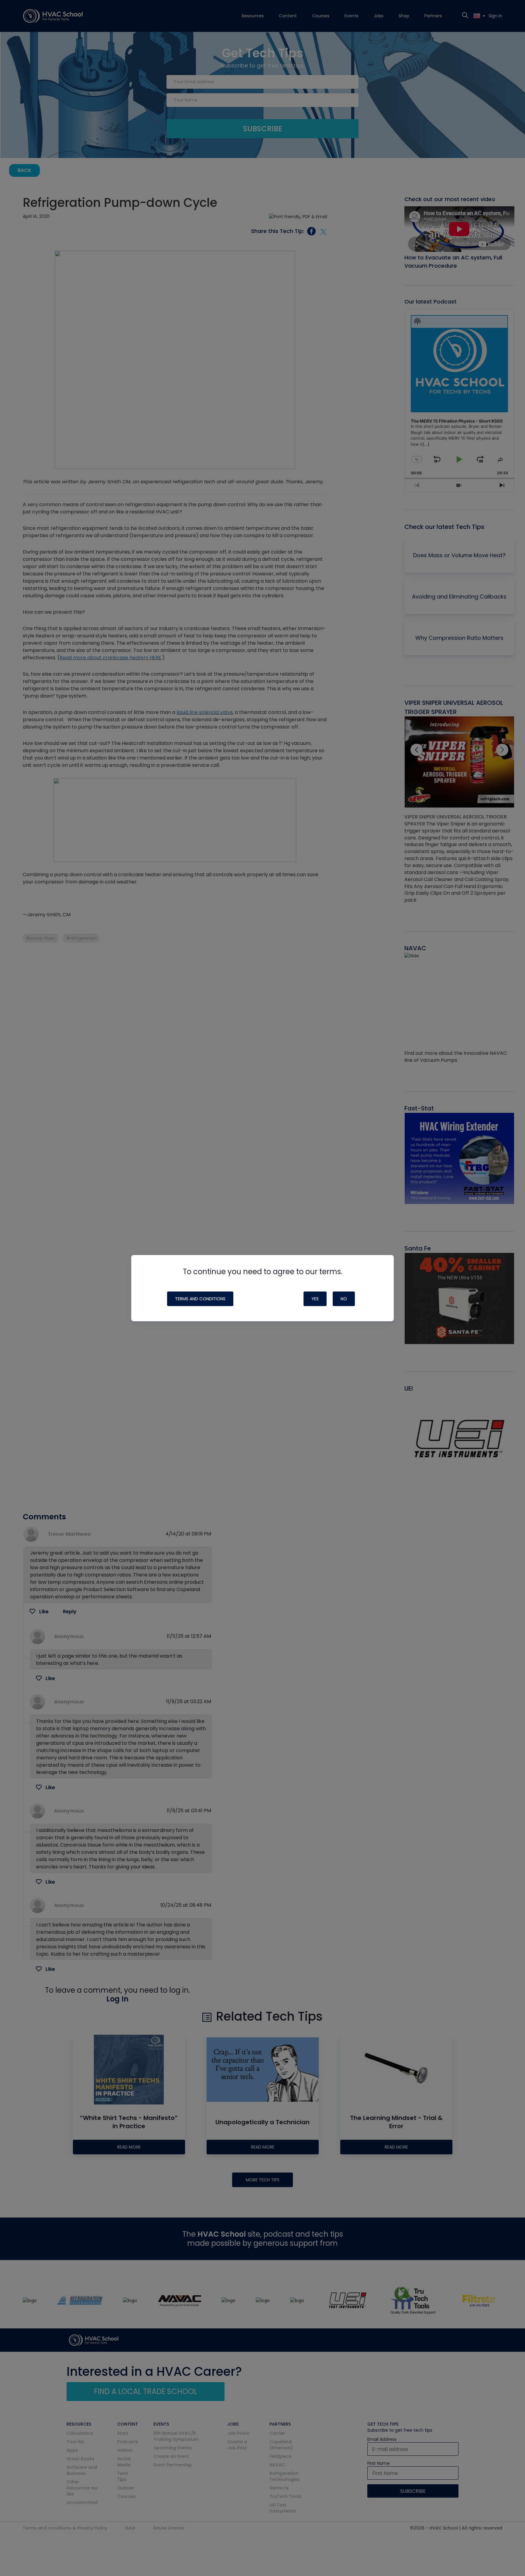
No (344, 1299)
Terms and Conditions (200, 1299)
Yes (315, 1299)
